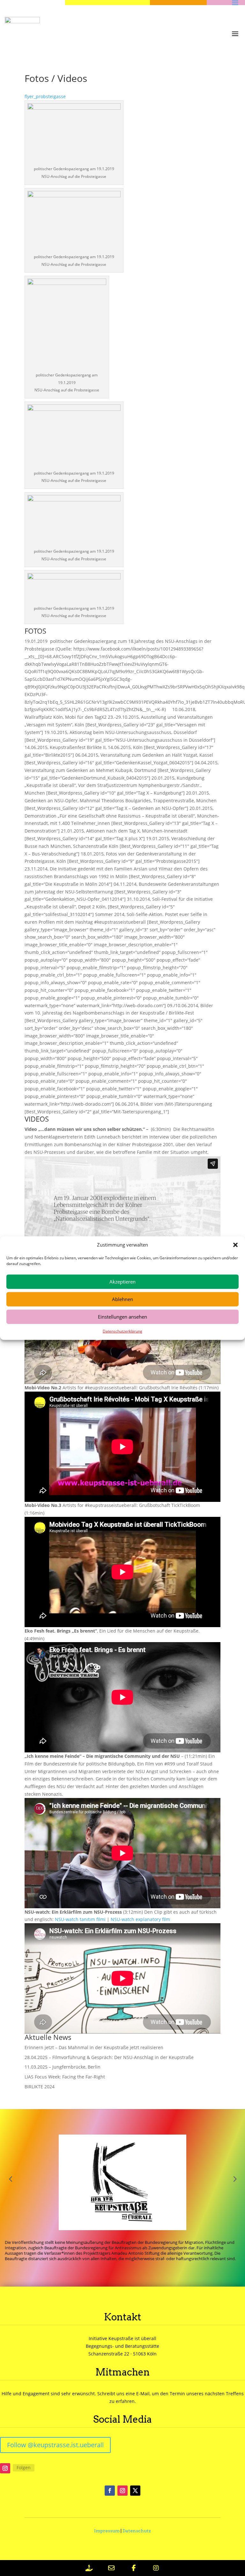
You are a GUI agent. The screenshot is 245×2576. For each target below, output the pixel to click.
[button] (235, 1245)
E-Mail (143, 2394)
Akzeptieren (122, 1282)
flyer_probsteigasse (45, 96)
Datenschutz (137, 2531)
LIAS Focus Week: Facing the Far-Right (65, 2077)
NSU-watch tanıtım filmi (80, 1919)
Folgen (24, 2467)
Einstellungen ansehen (122, 1317)
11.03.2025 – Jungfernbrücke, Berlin (63, 2067)
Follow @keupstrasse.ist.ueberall (55, 2445)
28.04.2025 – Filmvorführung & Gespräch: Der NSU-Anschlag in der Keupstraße (109, 2057)
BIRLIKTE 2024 (40, 2087)
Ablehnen (122, 1299)
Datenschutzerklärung (122, 1331)
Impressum (107, 2531)
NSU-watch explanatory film (140, 1919)
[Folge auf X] (135, 2491)
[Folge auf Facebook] (110, 2491)
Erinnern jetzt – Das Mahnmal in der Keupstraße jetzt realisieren (94, 2047)
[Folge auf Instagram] (5, 2468)
